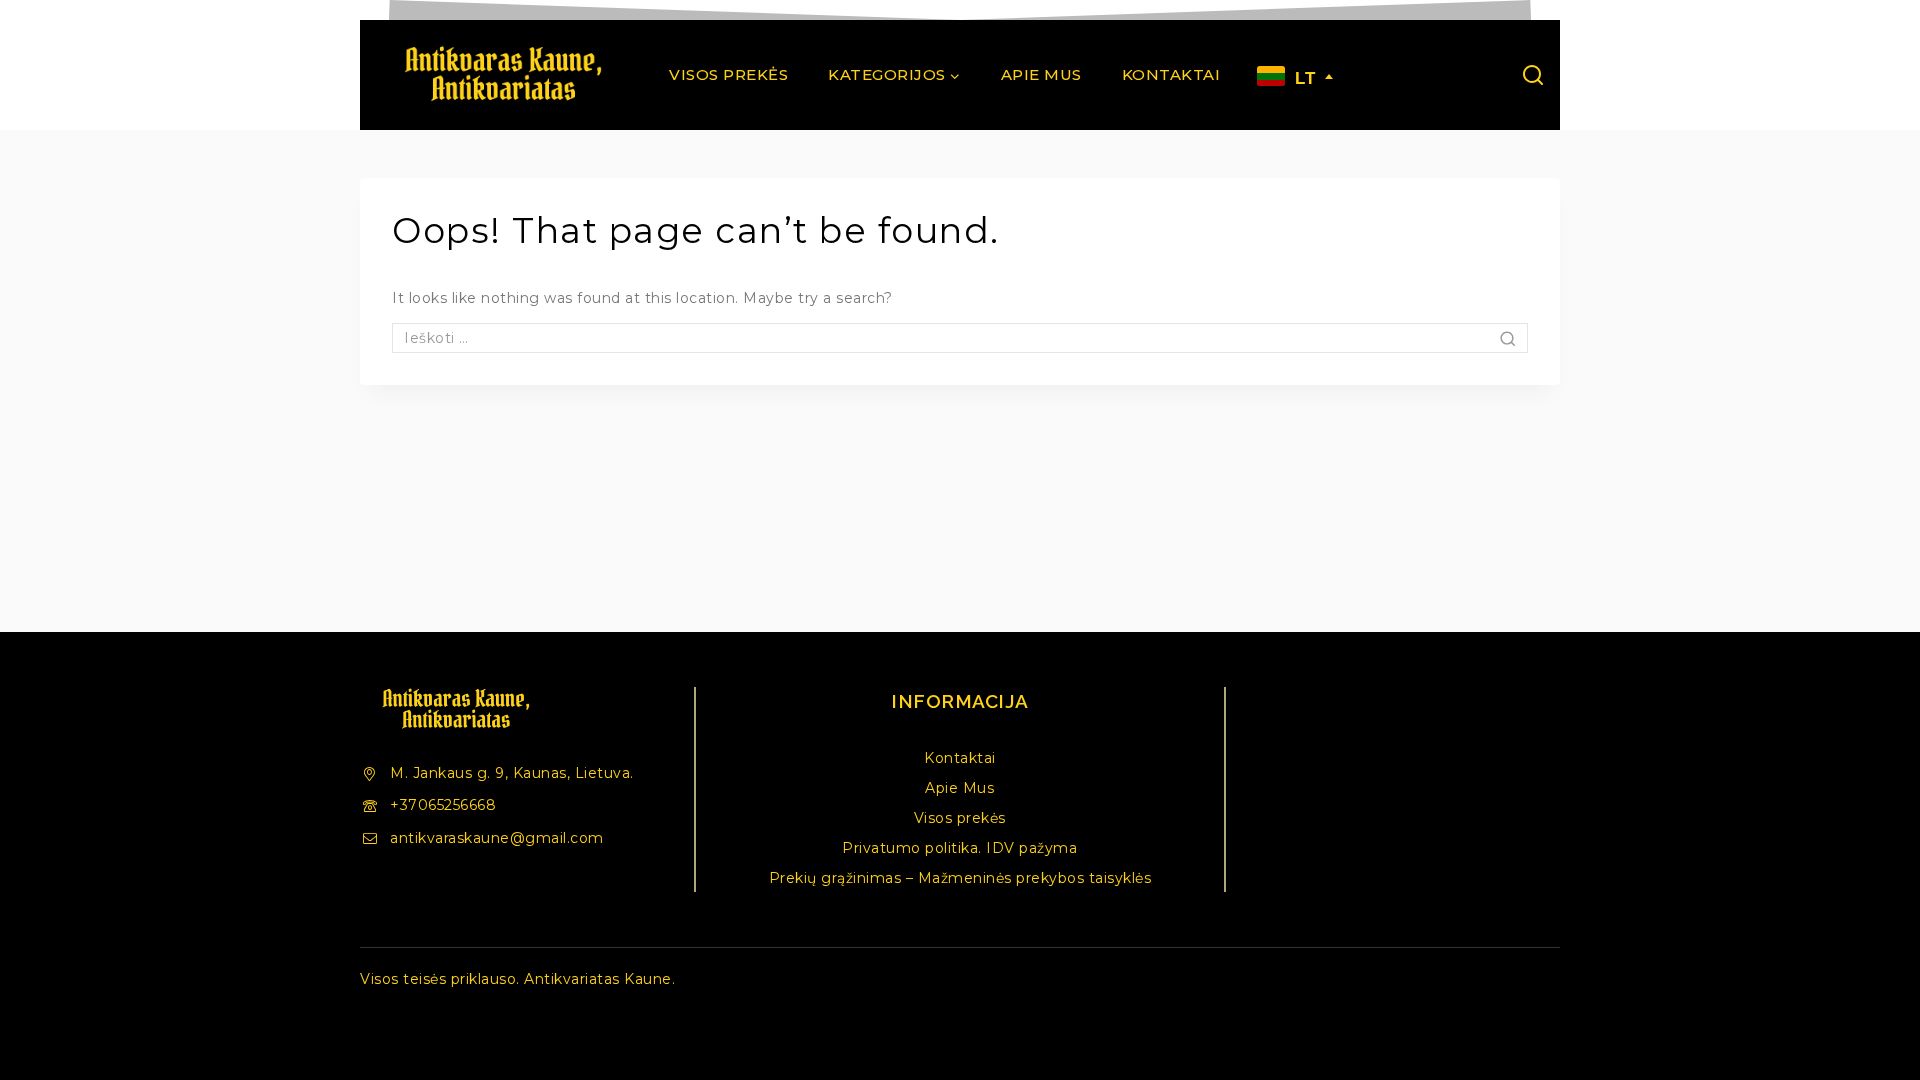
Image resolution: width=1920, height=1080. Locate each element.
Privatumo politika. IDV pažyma (959, 848)
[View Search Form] (1533, 75)
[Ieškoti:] (960, 338)
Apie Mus (1041, 74)
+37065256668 (443, 805)
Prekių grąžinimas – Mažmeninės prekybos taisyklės (960, 878)
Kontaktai (1171, 74)
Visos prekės (728, 74)
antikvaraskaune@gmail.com (497, 838)
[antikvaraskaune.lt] (502, 75)
